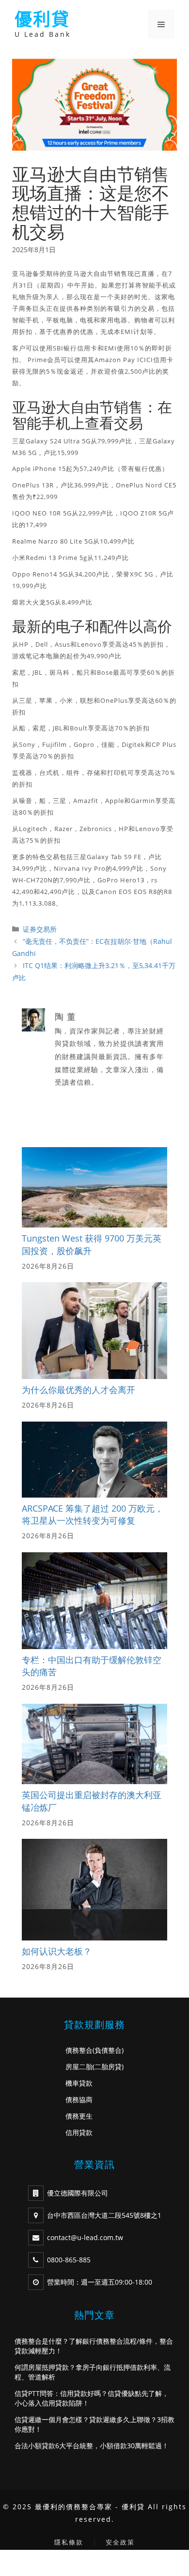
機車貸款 (79, 2083)
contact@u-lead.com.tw (85, 2237)
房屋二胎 (79, 2067)
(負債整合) (108, 2050)
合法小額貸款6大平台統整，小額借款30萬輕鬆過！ (92, 2446)
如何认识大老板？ (57, 1951)
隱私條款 (69, 2542)
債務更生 (79, 2116)
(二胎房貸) (108, 2067)
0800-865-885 (69, 2260)
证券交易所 (40, 929)
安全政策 (120, 2542)
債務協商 (79, 2099)
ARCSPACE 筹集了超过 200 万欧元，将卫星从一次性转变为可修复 (93, 1515)
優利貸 (42, 19)
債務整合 (79, 2050)
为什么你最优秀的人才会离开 (79, 1390)
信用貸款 (79, 2132)
